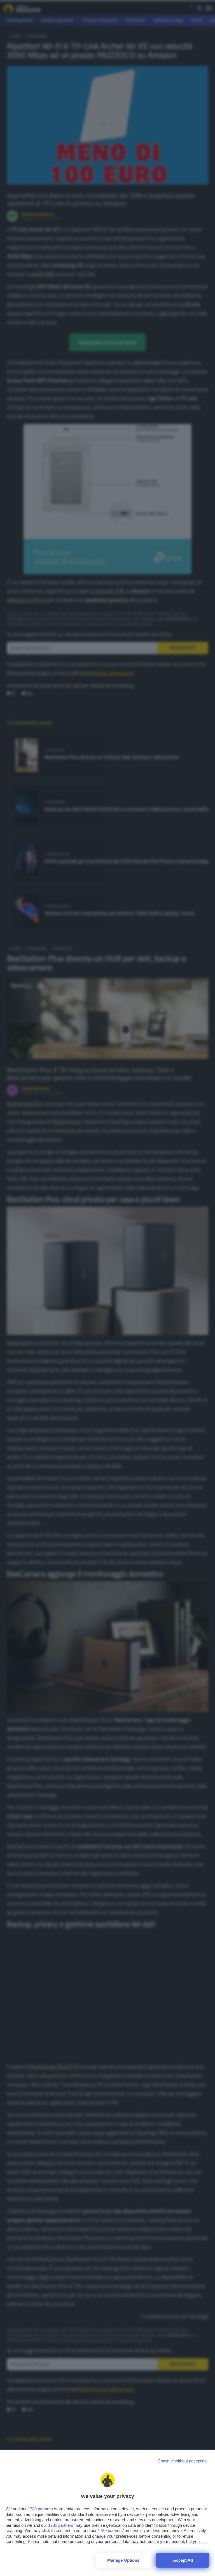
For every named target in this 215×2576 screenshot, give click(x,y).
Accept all (183, 2560)
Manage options (123, 2560)
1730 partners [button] (40, 2509)
